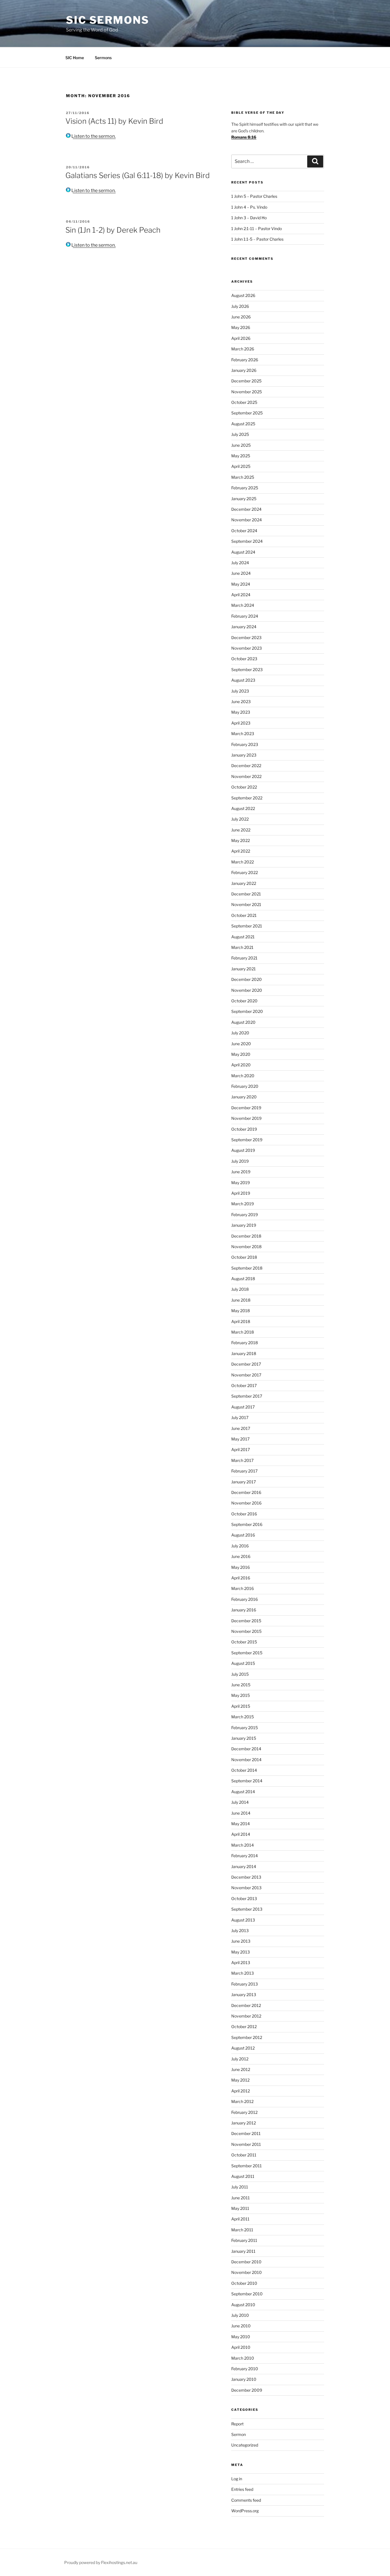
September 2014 (247, 1781)
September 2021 (247, 926)
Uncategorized (245, 2445)
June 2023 (241, 702)
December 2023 (246, 637)
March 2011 (242, 2230)
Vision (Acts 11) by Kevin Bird (114, 121)
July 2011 (240, 2187)
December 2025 (246, 381)
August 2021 (243, 937)
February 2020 (245, 1086)
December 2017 (246, 1364)
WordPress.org (245, 2511)
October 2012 (244, 2027)
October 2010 (244, 2283)
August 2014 (243, 1792)
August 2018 (243, 1279)
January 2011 (243, 2251)
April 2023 (241, 723)
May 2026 (241, 327)
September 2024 (247, 541)
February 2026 (245, 360)
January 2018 (244, 1353)
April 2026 (241, 338)
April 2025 (241, 466)
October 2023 (244, 659)
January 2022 (244, 883)
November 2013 (246, 1888)
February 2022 (245, 872)
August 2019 (243, 1150)
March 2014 (243, 1845)
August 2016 (243, 1535)
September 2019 (247, 1140)
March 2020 (243, 1076)
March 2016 (243, 1588)
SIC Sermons (108, 20)
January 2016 (244, 1610)
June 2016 (241, 1556)
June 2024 (241, 573)
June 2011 (241, 2198)
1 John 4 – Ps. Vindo (249, 207)
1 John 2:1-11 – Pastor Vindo (257, 229)
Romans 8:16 (244, 137)
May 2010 (241, 2337)
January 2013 (244, 1995)
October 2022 (244, 787)
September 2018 (247, 1268)
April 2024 (241, 595)
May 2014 (241, 1824)
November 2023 (247, 648)
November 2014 (246, 1760)
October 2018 (244, 1257)
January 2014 (244, 1866)
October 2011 (244, 2155)
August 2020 (243, 1022)
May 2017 (240, 1439)
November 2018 (246, 1247)
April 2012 (241, 2091)
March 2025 (243, 477)
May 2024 (241, 584)
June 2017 (241, 1428)
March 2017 (242, 1460)
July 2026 (240, 306)
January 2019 (244, 1225)
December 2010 (246, 2262)
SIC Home (75, 58)
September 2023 (247, 670)
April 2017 (241, 1449)
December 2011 (246, 2133)
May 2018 (241, 1311)
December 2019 (246, 1108)
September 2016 (247, 1524)
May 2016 (241, 1567)
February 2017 (244, 1471)
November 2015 (246, 1631)
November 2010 (247, 2272)
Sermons (103, 58)
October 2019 (244, 1129)
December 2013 (246, 1877)
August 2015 (243, 1663)
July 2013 (240, 1930)
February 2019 (245, 1215)
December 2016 (246, 1492)
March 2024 (243, 605)
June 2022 (241, 830)
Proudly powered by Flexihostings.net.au (101, 2562)
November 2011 (246, 2144)
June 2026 (241, 317)
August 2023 (243, 680)
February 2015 (245, 1728)
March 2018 (243, 1332)
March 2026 (243, 349)
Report (237, 2424)
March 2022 (243, 862)
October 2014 (244, 1770)
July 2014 (240, 1802)
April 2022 (241, 851)
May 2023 (241, 712)
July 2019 (240, 1161)
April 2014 (241, 1834)
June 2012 (241, 2069)
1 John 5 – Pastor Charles (254, 196)
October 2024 (244, 531)
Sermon (239, 2434)
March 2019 (243, 1204)
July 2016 (240, 1546)
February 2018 (245, 1343)
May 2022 (241, 840)
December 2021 (246, 894)
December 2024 (246, 509)
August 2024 (243, 552)
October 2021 (244, 915)
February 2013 (245, 1984)
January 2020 (244, 1097)
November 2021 (246, 904)
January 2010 (244, 2379)
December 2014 (246, 1749)
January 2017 (244, 1482)
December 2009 (247, 2390)
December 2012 (246, 2005)
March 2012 (242, 2101)
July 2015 (240, 1674)
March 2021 (242, 947)
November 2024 (247, 520)
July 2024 (240, 563)
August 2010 (243, 2305)
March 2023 (243, 734)
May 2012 (240, 2080)
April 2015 (241, 1706)
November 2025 (247, 392)
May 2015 (241, 1695)
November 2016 (246, 1503)
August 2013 (243, 1920)
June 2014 (241, 1813)
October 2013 (244, 1898)
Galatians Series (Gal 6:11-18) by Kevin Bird (138, 175)
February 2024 (245, 616)
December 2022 (246, 766)
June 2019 (241, 1172)
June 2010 (241, 2326)
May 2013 (241, 1952)
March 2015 (243, 1717)
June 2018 (241, 1300)
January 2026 (244, 370)
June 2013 (241, 1941)
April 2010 (241, 2347)
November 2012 (246, 2016)
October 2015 (244, 1642)
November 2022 (246, 776)
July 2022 (240, 819)
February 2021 (244, 958)
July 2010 (240, 2315)
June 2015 (241, 1685)
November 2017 (246, 1375)
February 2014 (245, 1856)
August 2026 (243, 295)
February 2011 (244, 2240)
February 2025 (245, 488)
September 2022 (247, 798)
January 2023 (244, 755)
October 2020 (244, 1001)
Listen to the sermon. (93, 136)
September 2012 (247, 2037)
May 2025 (241, 456)
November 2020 (247, 990)
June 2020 (241, 1044)
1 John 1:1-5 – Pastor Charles (257, 239)
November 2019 (246, 1118)
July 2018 (240, 1289)
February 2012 (244, 2112)
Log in (237, 2479)
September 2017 (247, 1396)
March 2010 (243, 2358)
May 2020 (241, 1054)
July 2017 (240, 1417)
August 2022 (243, 808)
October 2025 (244, 402)
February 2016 (245, 1599)
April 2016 (241, 1578)
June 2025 (241, 445)
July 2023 (240, 691)
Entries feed (242, 2489)
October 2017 (244, 1385)
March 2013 (243, 1973)
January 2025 (244, 499)
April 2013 (241, 1963)
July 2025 (240, 434)
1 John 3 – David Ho (249, 218)
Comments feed (246, 2500)
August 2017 (243, 1407)
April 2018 (241, 1321)
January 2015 (244, 1738)
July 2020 (240, 1033)
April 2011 (240, 2219)
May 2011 (240, 2208)
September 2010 (247, 2294)
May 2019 (241, 1183)
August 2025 (243, 424)
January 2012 (244, 2123)
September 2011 (247, 2166)
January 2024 (244, 627)
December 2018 (246, 1236)
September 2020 (247, 1011)
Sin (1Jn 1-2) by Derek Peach (113, 230)
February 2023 (245, 744)
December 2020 (247, 979)
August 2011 (243, 2176)
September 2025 (247, 413)
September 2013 (247, 1909)
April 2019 (241, 1193)
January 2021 (244, 969)
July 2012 (240, 2059)
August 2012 (243, 2048)
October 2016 (244, 1514)
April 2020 (241, 1065)
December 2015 (246, 1621)
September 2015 (247, 1653)
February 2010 (245, 2369)
